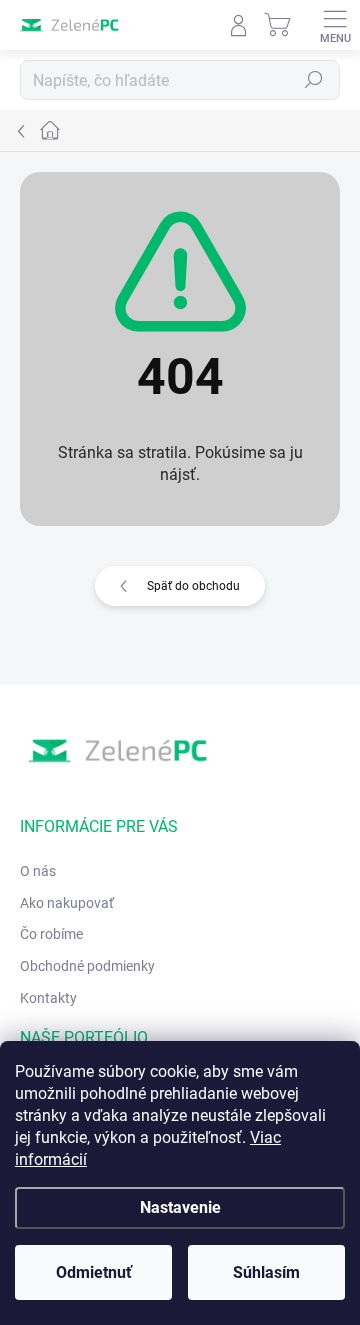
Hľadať (314, 80)
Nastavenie (180, 1207)
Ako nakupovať (67, 903)
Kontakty (48, 998)
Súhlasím (266, 1272)
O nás (38, 871)
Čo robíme (51, 934)
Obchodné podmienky (87, 966)
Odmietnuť (94, 1272)
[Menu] (335, 25)
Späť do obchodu (193, 586)
